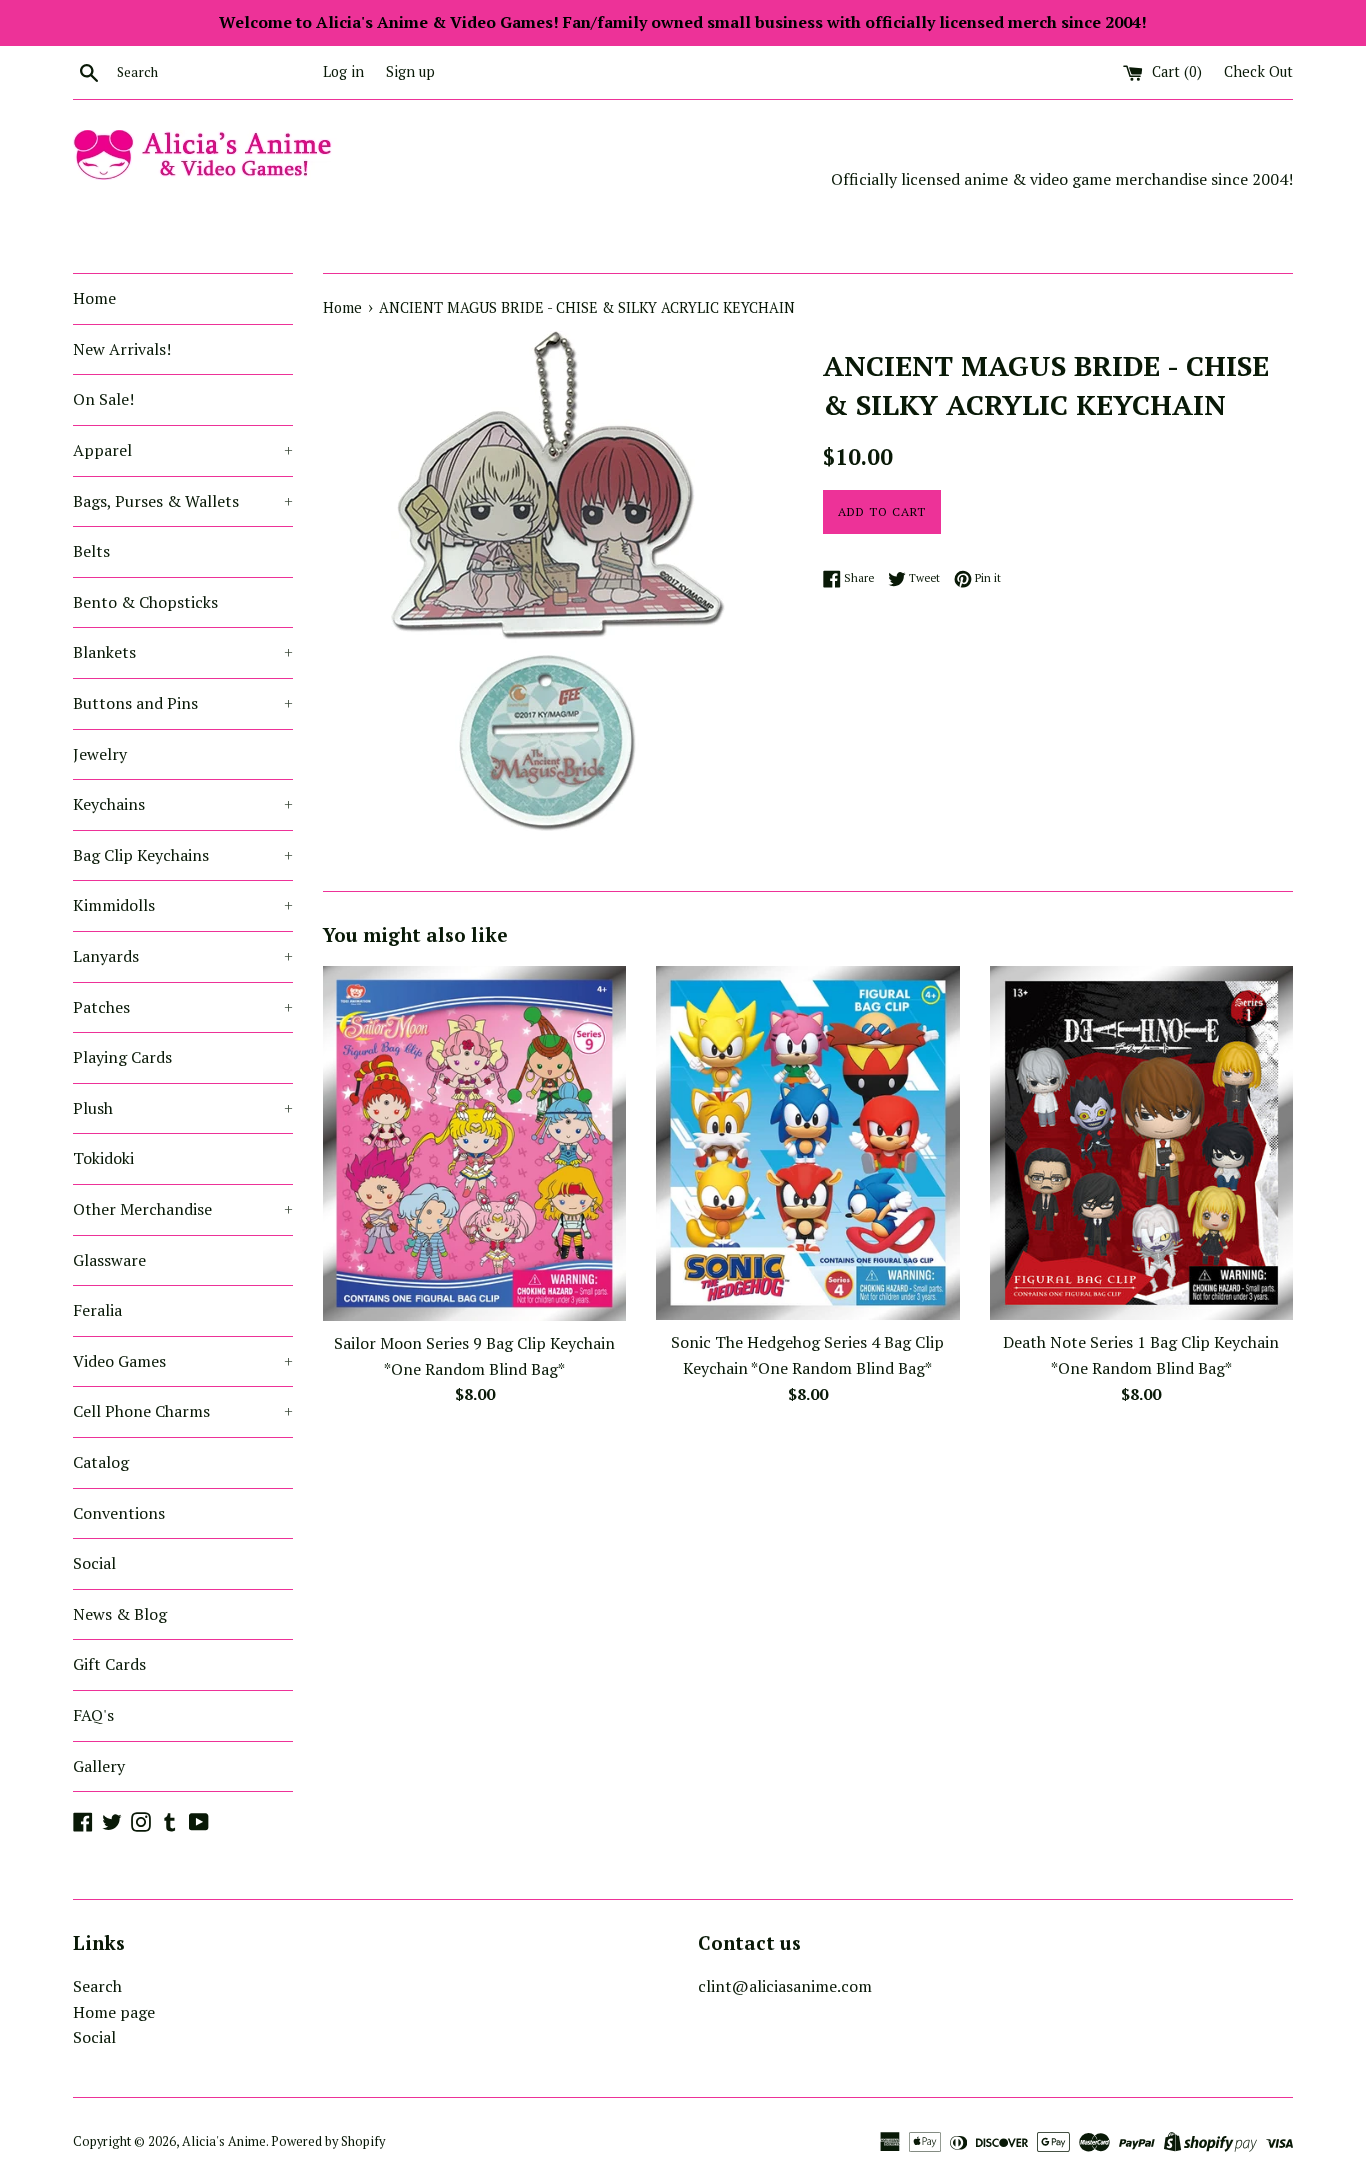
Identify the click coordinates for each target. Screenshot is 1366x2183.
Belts (91, 551)
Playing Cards (122, 1057)
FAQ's (93, 1715)
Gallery (99, 1766)
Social (94, 1563)
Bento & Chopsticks (145, 602)
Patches (183, 1007)
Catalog (101, 1462)
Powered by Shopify (328, 2141)
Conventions (119, 1513)
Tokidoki (103, 1158)
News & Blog (120, 1614)
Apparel (183, 450)
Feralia (97, 1310)
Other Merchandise (183, 1209)
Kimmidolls (183, 905)
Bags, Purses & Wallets (183, 501)
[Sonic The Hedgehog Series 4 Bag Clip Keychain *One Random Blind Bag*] (807, 1143)
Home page (114, 2012)
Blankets (183, 652)
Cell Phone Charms (183, 1411)
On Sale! (103, 399)
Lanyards (183, 956)
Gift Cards (109, 1664)
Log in (343, 71)
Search (97, 1986)
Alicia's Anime (224, 2141)
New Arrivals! (122, 349)
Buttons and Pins (183, 703)
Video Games (183, 1361)
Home (94, 298)
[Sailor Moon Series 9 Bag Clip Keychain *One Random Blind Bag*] (474, 1143)
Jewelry (100, 754)
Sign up (410, 71)
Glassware (109, 1260)
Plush (183, 1108)
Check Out (1258, 71)
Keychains (183, 804)
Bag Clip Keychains (183, 855)
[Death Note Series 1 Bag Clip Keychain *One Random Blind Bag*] (1141, 1143)
